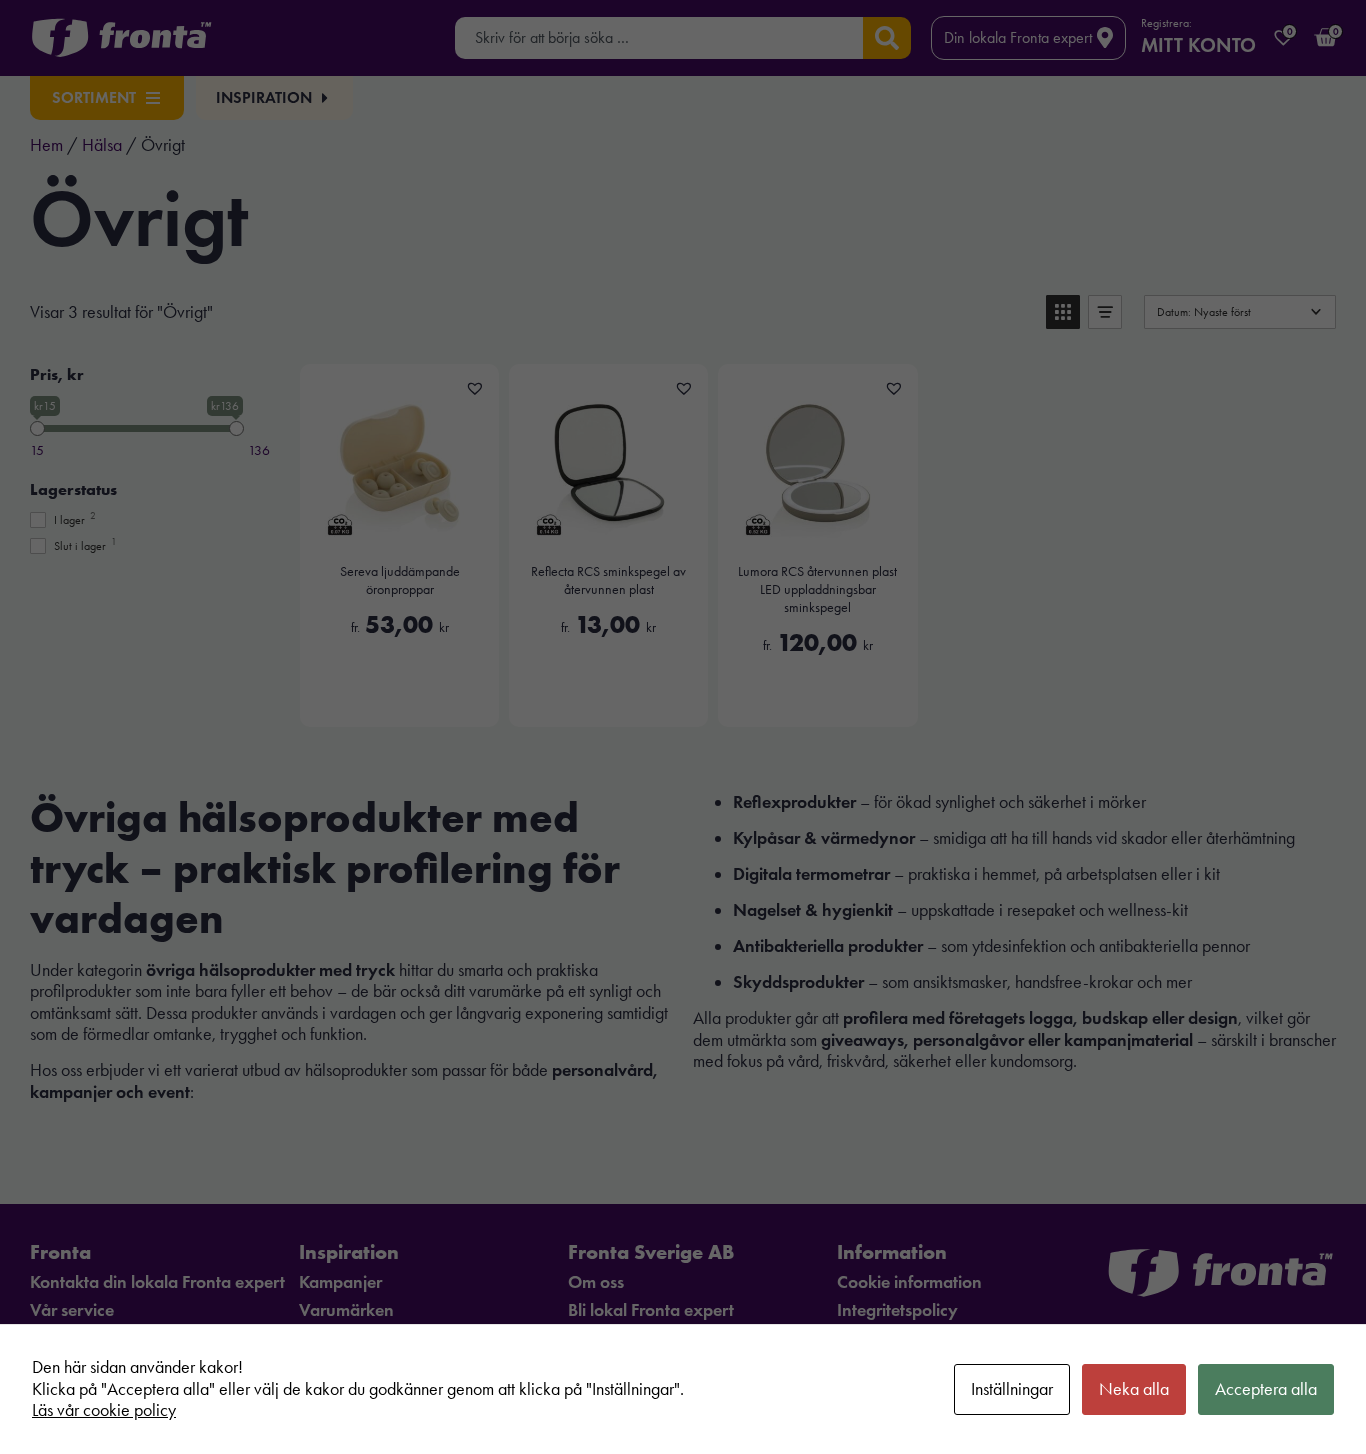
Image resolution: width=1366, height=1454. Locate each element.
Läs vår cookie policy (104, 1410)
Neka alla (1134, 1389)
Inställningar (1012, 1389)
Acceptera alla (1266, 1389)
